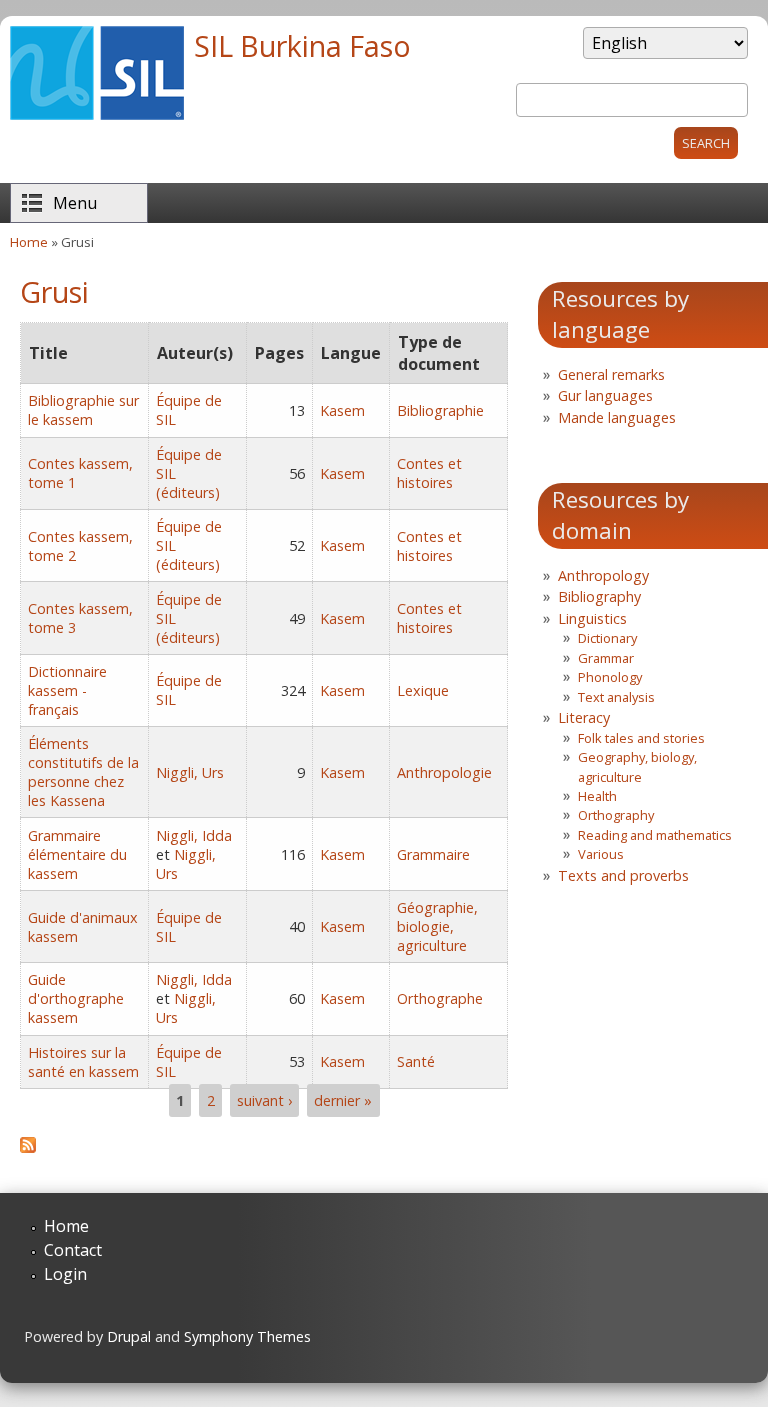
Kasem (342, 410)
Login (65, 1274)
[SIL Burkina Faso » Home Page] (97, 114)
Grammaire (433, 854)
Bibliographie (440, 410)
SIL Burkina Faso (302, 45)
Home (29, 242)
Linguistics (592, 618)
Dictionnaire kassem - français (67, 690)
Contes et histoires (429, 473)
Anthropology (603, 575)
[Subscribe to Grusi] (28, 1147)
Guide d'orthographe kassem (76, 998)
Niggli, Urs (190, 772)
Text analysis (616, 697)
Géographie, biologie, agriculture (437, 926)
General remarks (611, 374)
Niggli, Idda (194, 835)
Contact (73, 1250)
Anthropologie (444, 772)
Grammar (606, 658)
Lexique (423, 690)
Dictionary (607, 638)
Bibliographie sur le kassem (83, 410)
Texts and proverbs (623, 875)
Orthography (616, 815)
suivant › (264, 1100)
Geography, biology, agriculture (637, 766)
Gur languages (605, 395)
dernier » (343, 1100)
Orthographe (440, 998)
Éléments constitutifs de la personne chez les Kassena (83, 772)
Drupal (129, 1336)
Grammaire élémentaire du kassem (77, 854)
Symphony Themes (247, 1336)
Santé (416, 1061)
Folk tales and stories (641, 738)
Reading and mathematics (655, 835)
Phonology (610, 677)
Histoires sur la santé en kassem (83, 1062)
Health (597, 796)
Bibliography (599, 596)
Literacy (584, 717)
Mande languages (617, 417)
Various (601, 854)
